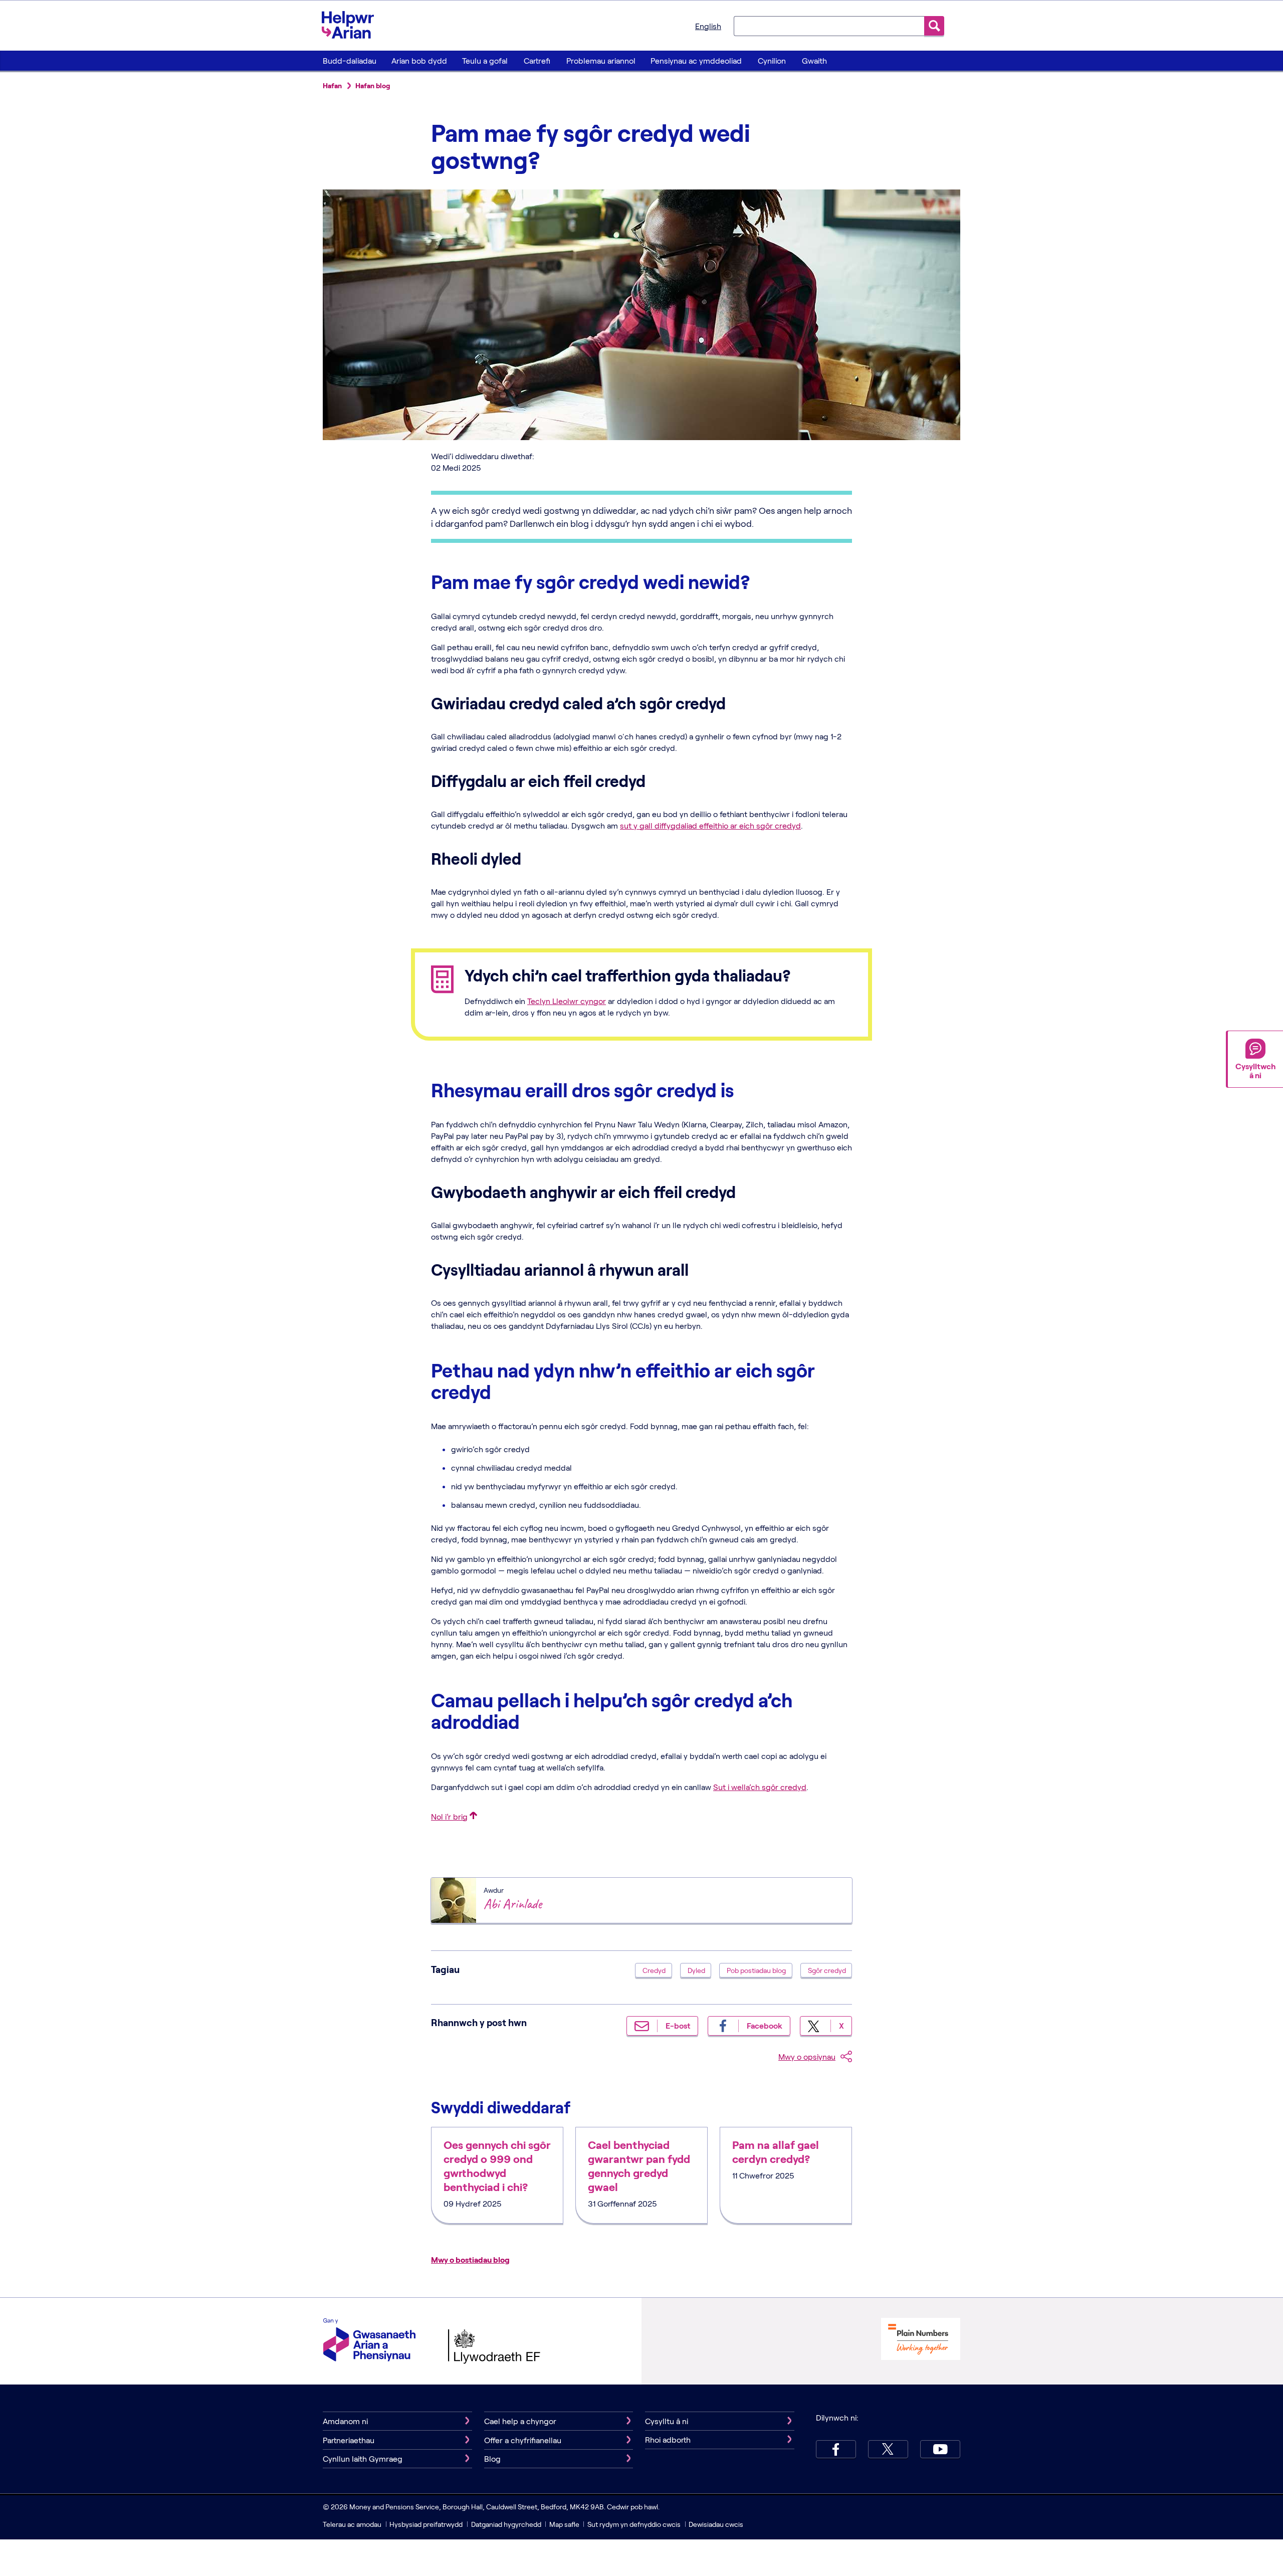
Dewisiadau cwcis (716, 2524)
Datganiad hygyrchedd (507, 2524)
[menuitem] (349, 61)
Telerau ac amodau (353, 2524)
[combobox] (829, 26)
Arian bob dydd (419, 60)
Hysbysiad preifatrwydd (426, 2524)
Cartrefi (537, 60)
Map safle (564, 2524)
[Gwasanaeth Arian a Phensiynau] (369, 2341)
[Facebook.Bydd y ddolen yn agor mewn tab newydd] (836, 2449)
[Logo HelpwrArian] (353, 25)
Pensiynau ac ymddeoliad (696, 60)
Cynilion (772, 60)
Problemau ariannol (601, 60)
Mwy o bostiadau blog (470, 2259)
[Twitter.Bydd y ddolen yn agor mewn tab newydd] (888, 2449)
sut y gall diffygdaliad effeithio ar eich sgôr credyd (710, 825)
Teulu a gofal (485, 60)
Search (934, 26)
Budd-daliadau (350, 60)
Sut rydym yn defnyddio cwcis (635, 2524)
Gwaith (814, 60)
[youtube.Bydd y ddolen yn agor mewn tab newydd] (940, 2449)
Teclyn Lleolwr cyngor (567, 1001)
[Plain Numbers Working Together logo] (921, 2340)
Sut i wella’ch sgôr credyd (760, 1787)
